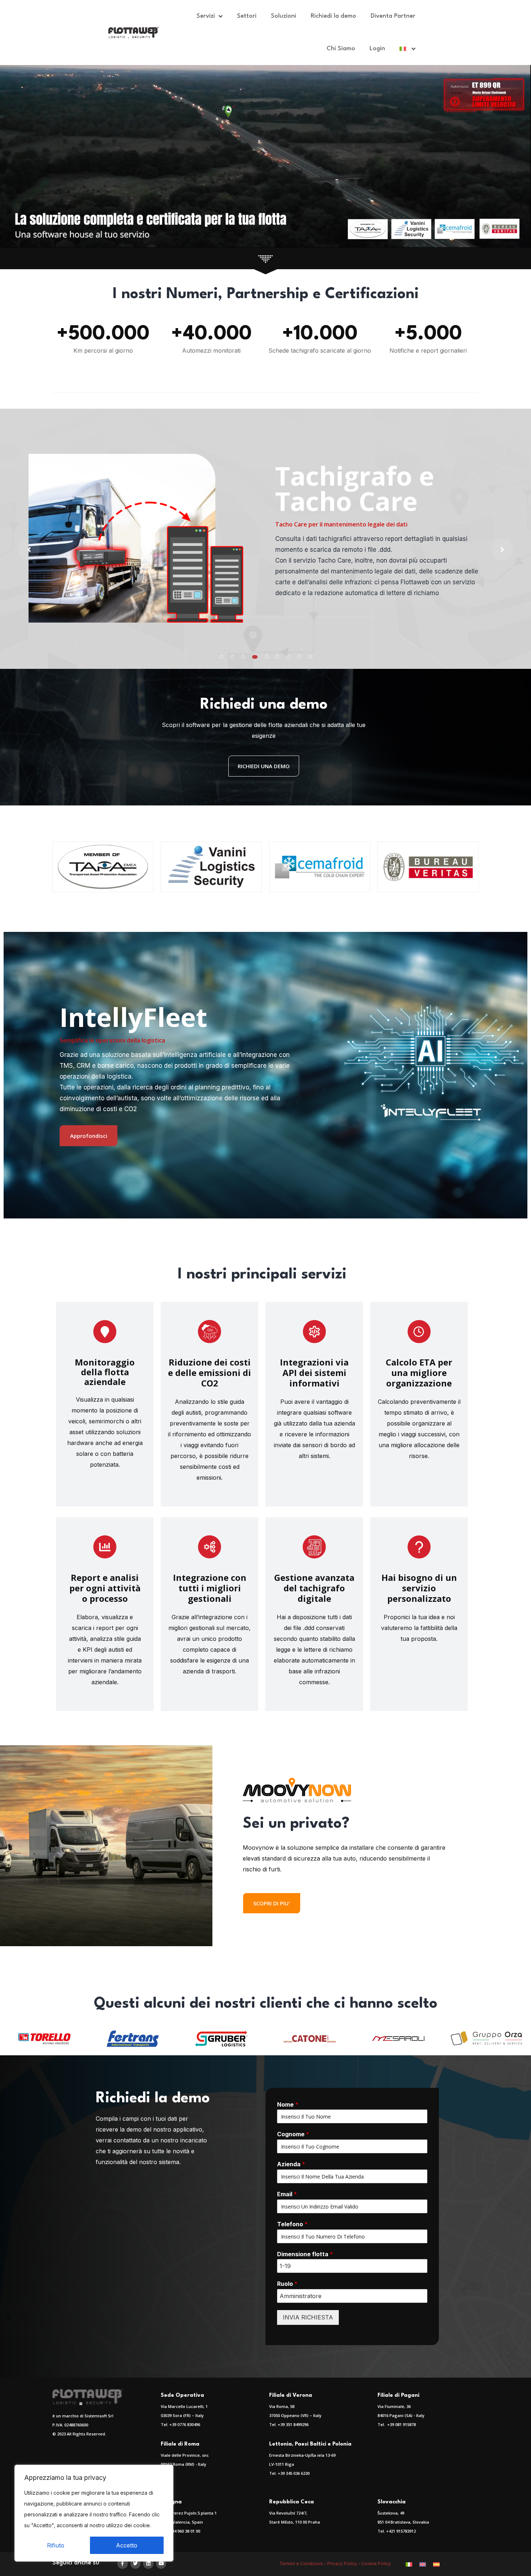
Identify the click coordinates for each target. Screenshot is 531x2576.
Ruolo (287, 2284)
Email (287, 2194)
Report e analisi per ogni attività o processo (105, 1588)
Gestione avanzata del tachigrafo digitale (314, 1588)
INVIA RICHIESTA (308, 2317)
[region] (94, 2513)
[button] (221, 657)
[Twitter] (136, 2564)
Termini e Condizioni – (303, 2564)
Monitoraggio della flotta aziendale (105, 1372)
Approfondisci (89, 1136)
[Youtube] (161, 2564)
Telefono (292, 2224)
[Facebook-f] (123, 2564)
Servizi (206, 16)
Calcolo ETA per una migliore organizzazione (419, 1373)
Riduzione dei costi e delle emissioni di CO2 (210, 1373)
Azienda (291, 2164)
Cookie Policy (377, 2564)
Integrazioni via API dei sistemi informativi (314, 1373)
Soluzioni (284, 16)
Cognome (293, 2134)
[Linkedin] (148, 2564)
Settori (247, 16)
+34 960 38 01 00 (185, 2531)
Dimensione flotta (305, 2254)
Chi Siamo (341, 49)
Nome (288, 2104)
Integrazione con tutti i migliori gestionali (210, 1588)
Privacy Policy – (344, 2564)
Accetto (127, 2545)
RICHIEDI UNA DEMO (264, 766)
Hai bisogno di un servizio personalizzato (419, 1588)
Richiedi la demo (333, 16)
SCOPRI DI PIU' (272, 1903)
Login (377, 49)
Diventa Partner (393, 16)
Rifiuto (56, 2545)
